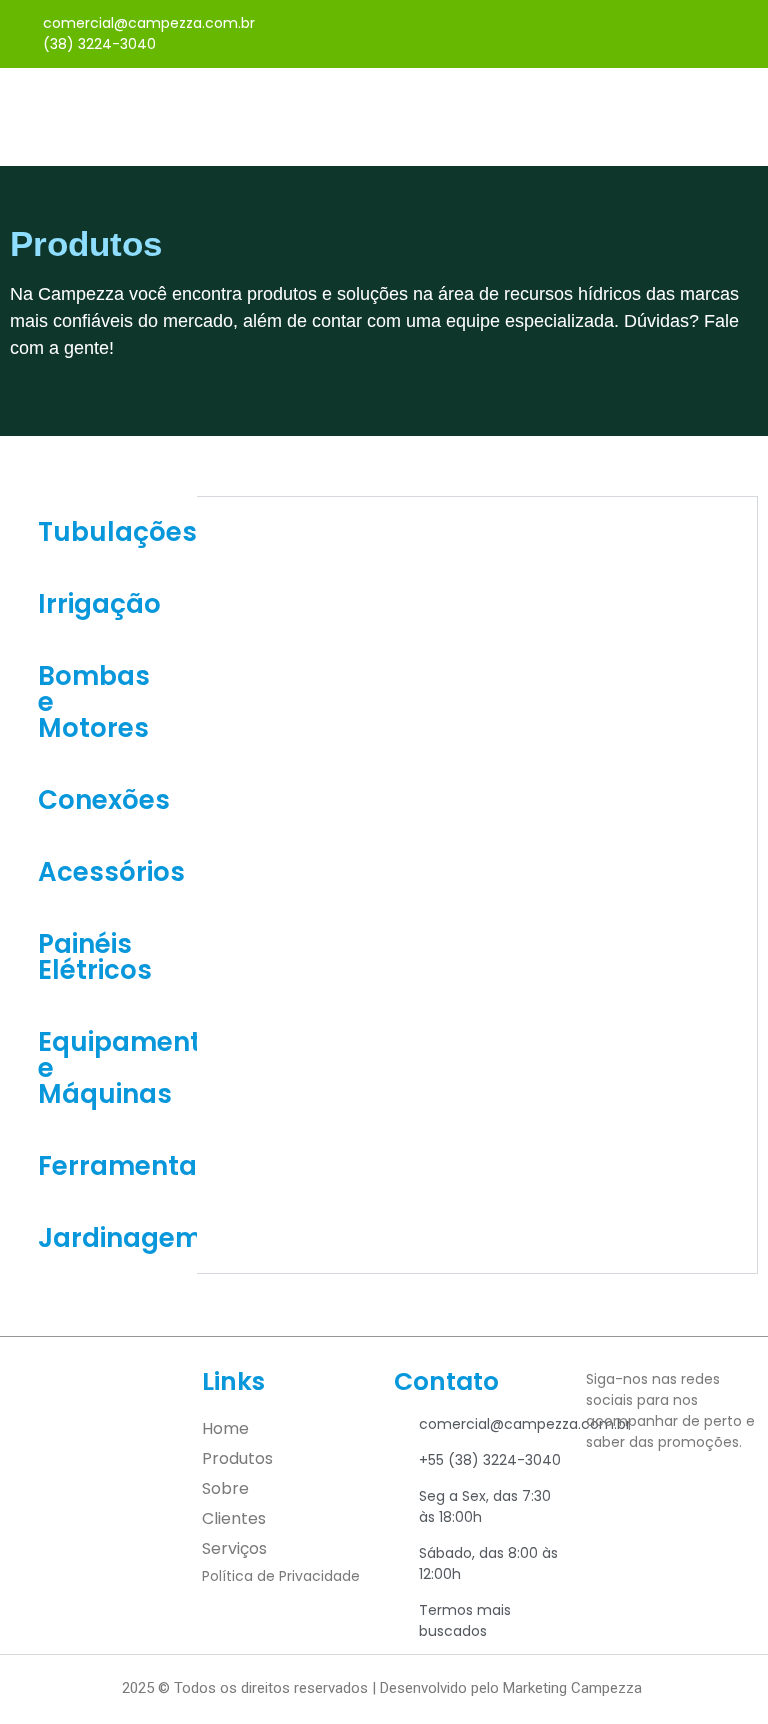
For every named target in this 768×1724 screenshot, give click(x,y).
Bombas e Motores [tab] (94, 702)
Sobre (225, 1488)
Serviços (234, 1548)
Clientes (234, 1518)
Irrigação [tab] (99, 604)
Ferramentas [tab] (117, 1166)
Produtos (237, 1458)
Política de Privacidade (281, 1576)
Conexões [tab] (104, 800)
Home (225, 1428)
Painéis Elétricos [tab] (95, 957)
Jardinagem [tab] (117, 1238)
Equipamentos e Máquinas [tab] (117, 1068)
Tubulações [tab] (117, 532)
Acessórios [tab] (111, 872)
